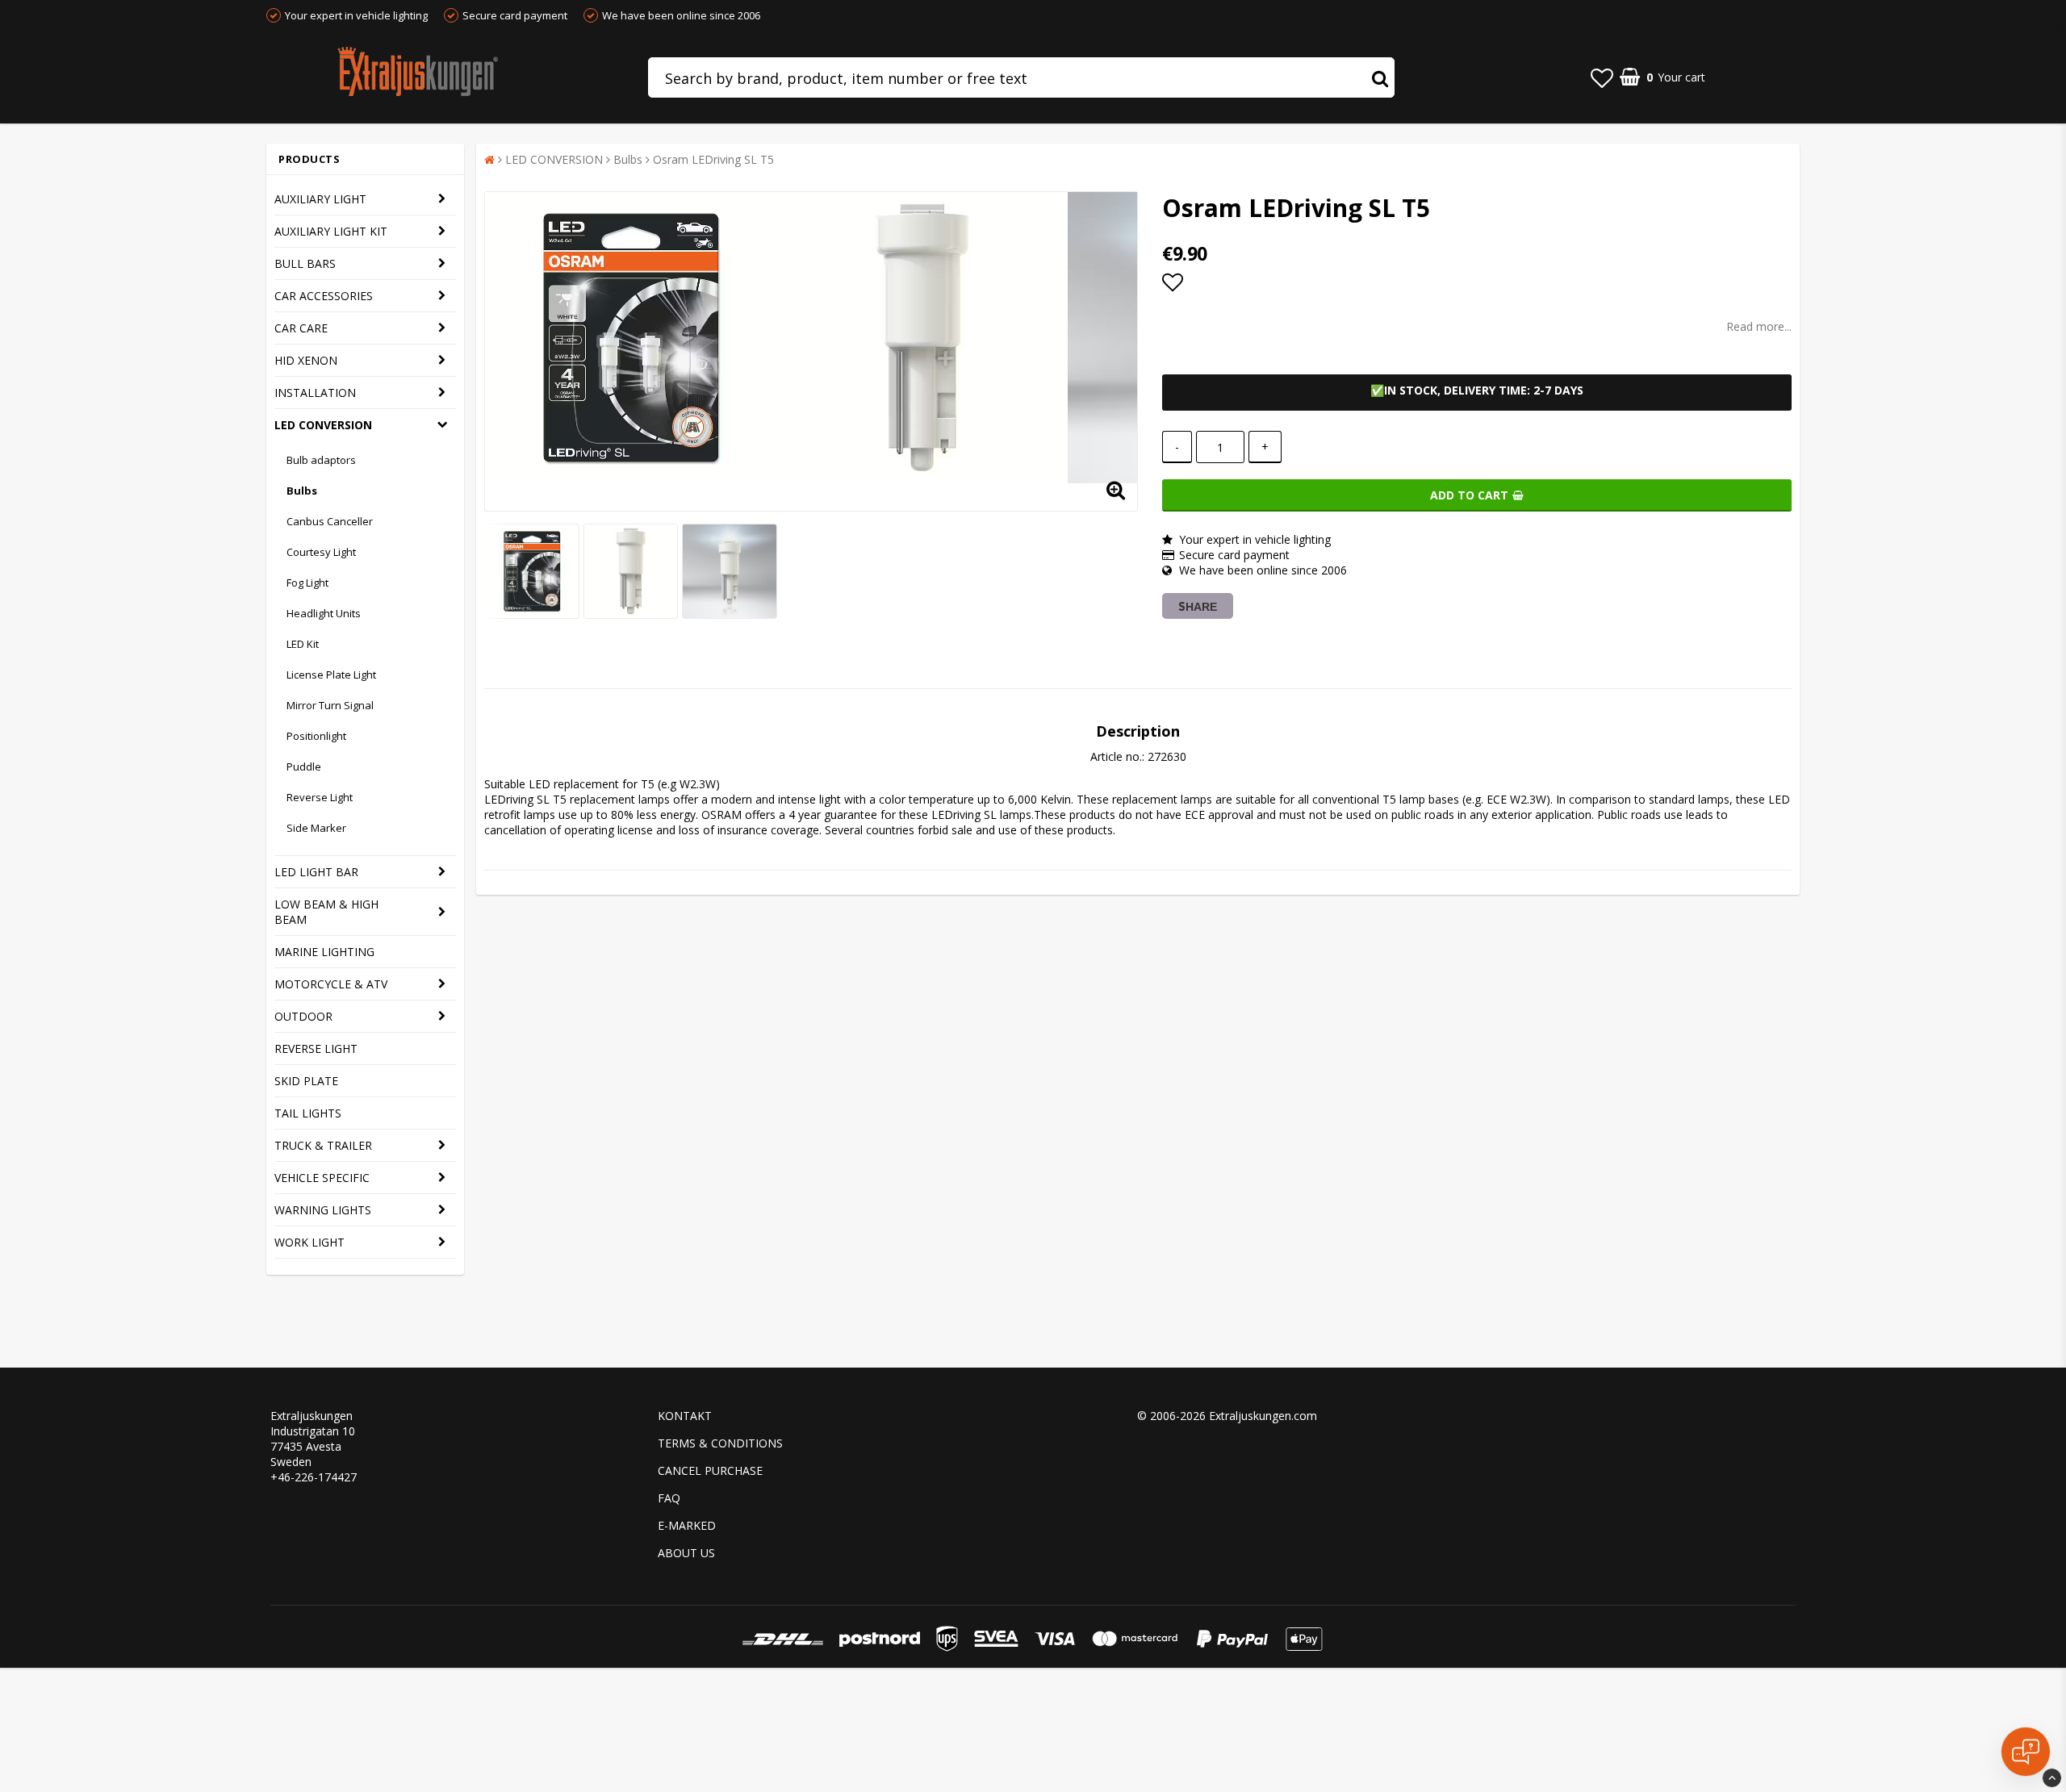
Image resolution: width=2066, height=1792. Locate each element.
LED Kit (303, 644)
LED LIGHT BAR (316, 872)
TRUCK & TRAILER (323, 1145)
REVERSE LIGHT (316, 1048)
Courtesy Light (321, 552)
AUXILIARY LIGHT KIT (331, 231)
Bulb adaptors (321, 460)
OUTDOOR (303, 1016)
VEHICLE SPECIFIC (322, 1178)
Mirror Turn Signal (330, 705)
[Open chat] (2026, 1752)
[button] (1602, 77)
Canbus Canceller (330, 521)
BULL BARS (305, 263)
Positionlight (316, 736)
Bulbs (302, 491)
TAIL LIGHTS (308, 1113)
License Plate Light (331, 675)
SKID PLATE (306, 1081)
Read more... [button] (1759, 326)
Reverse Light (320, 797)
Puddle (304, 767)
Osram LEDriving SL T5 (713, 159)
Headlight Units (324, 613)
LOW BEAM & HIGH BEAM (326, 912)
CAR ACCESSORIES (324, 296)
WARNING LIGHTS (323, 1210)
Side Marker (316, 828)
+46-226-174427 (314, 1477)
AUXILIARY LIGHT (320, 199)
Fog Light (307, 583)
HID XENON (306, 360)
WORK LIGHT (309, 1242)
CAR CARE (301, 328)
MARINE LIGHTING (324, 952)
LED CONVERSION (323, 425)
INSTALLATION (315, 393)
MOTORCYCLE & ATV (331, 984)
